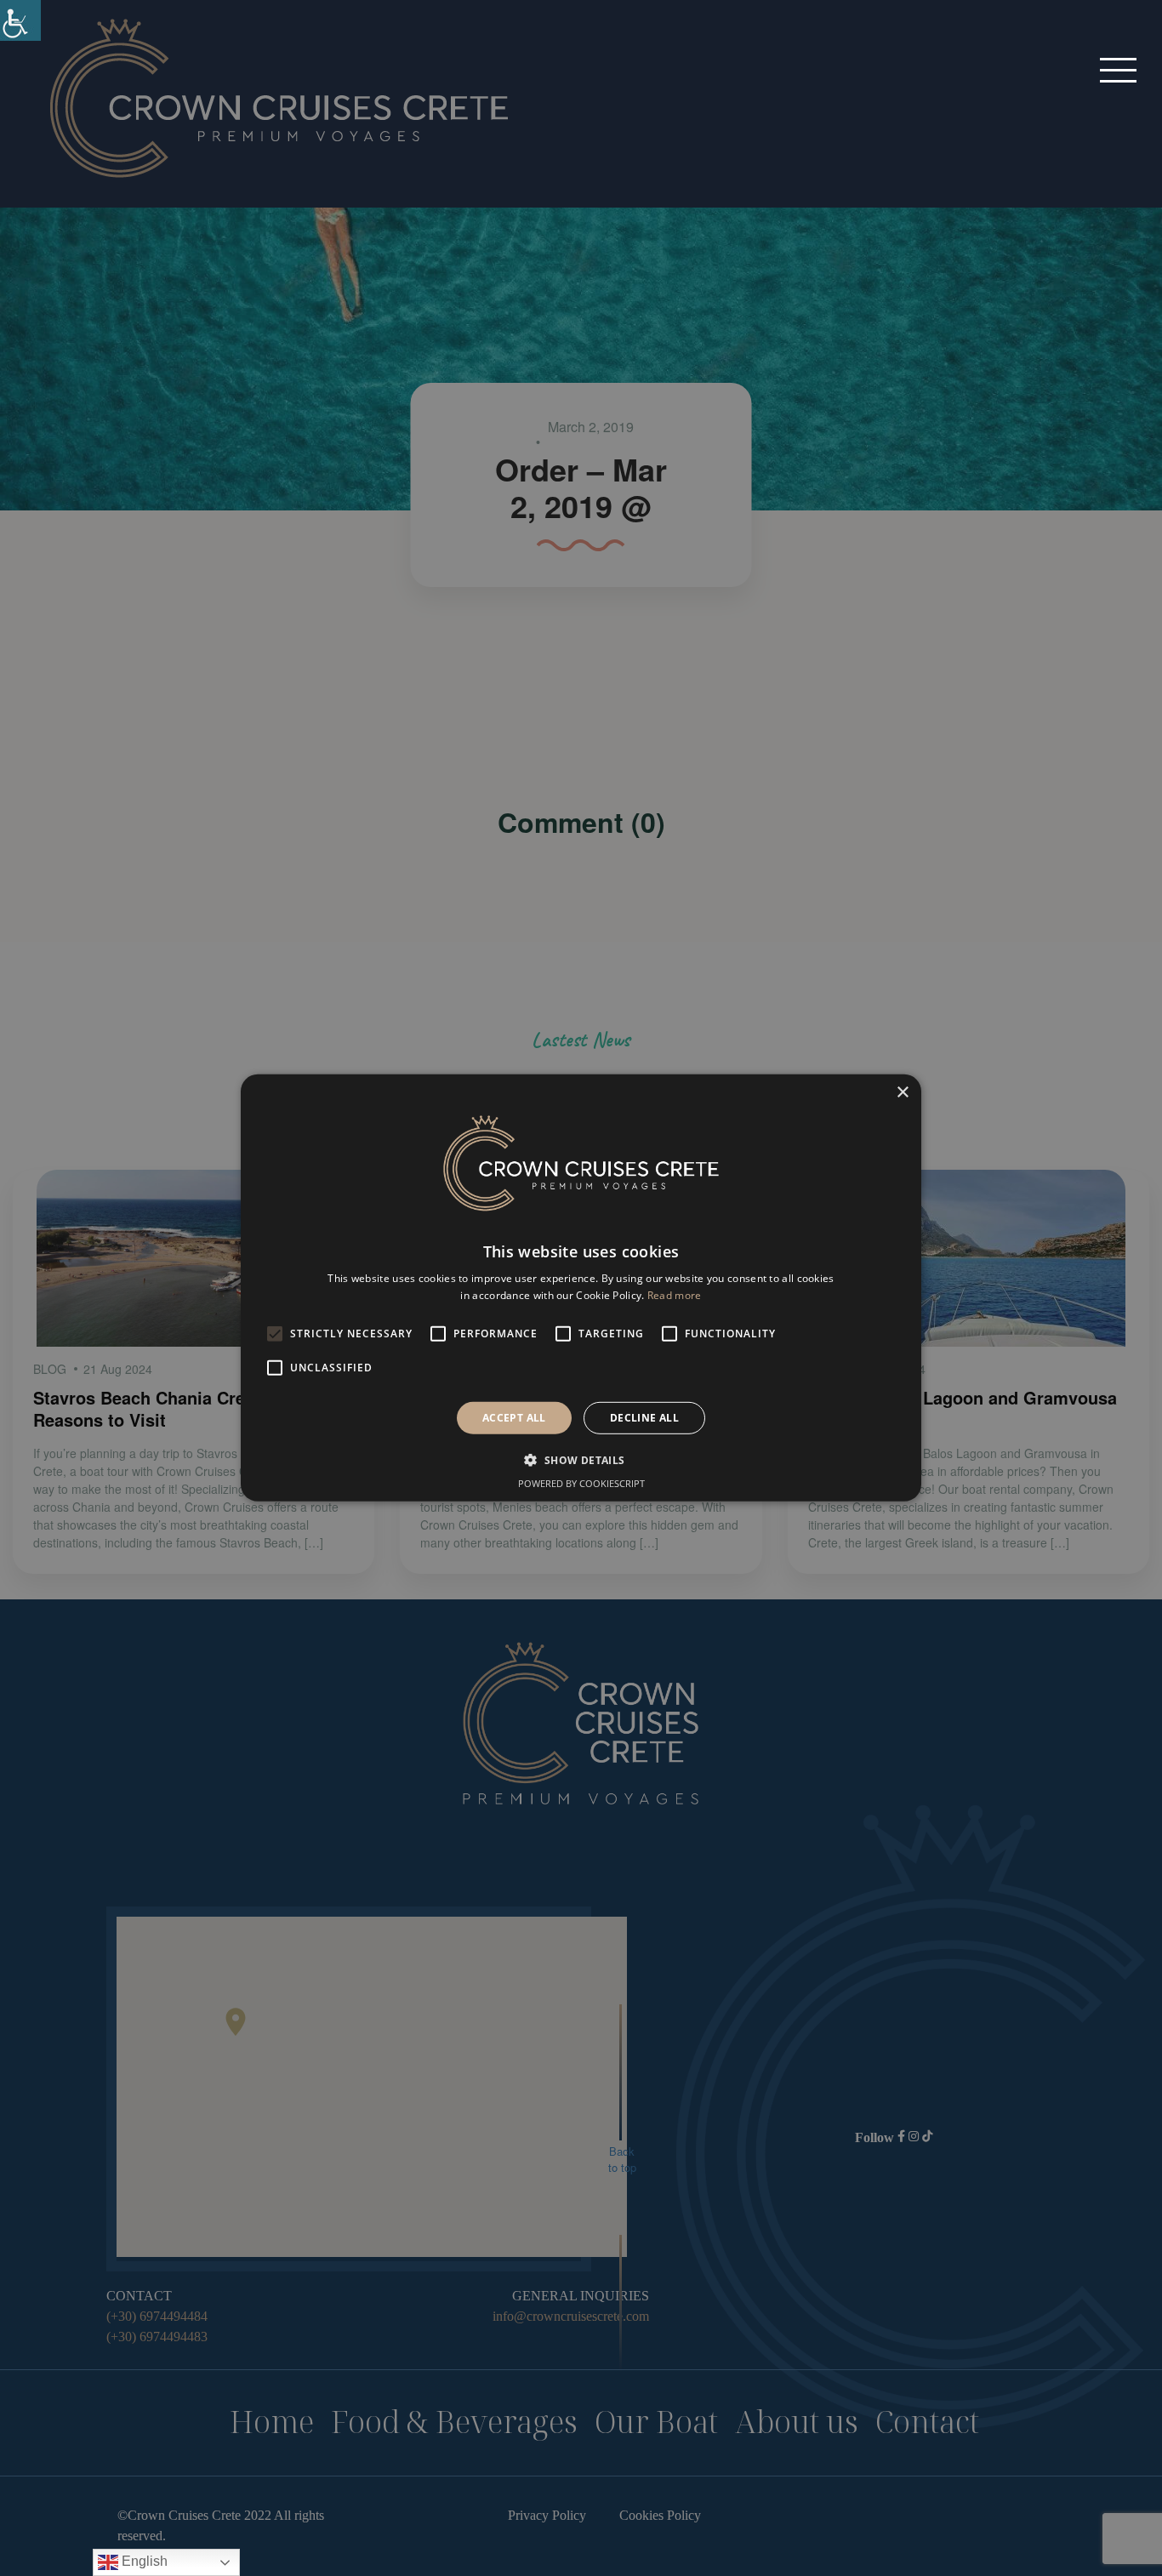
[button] (1118, 69)
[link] (20, 20)
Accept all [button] (514, 1418)
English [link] (143, 2561)
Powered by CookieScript (581, 1483)
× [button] (902, 1093)
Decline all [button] (644, 1418)
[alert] (581, 1288)
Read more (675, 1295)
